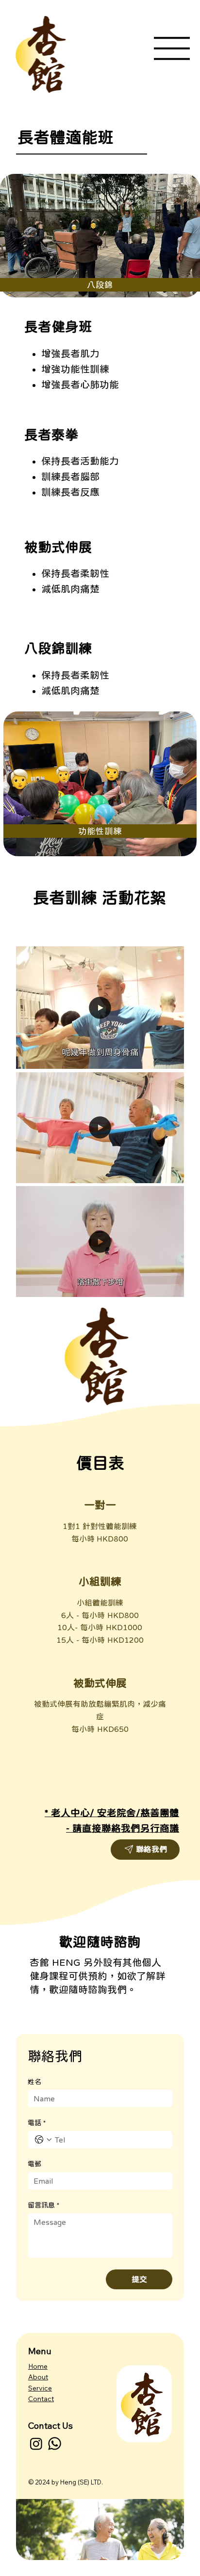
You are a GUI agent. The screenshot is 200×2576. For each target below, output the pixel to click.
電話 (37, 2123)
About (38, 2377)
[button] (167, 1057)
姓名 (34, 2082)
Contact (41, 2399)
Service (40, 2388)
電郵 (34, 2164)
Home (38, 2366)
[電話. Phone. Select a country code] (43, 2140)
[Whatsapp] (55, 2444)
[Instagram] (36, 2444)
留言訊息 (43, 2205)
